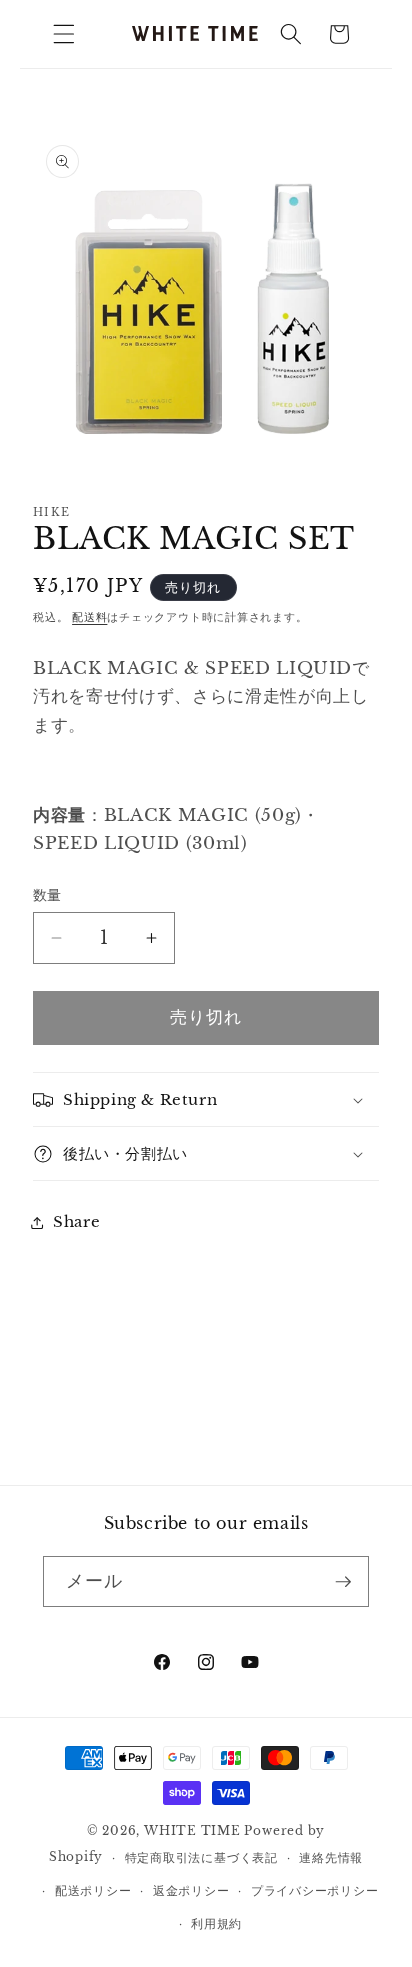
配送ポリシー (93, 1890)
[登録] (343, 1582)
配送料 (89, 617)
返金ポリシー (191, 1890)
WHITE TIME (192, 1830)
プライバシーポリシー (315, 1890)
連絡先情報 (331, 1857)
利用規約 (216, 1923)
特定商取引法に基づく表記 (201, 1857)
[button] (64, 34)
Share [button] (76, 1221)
